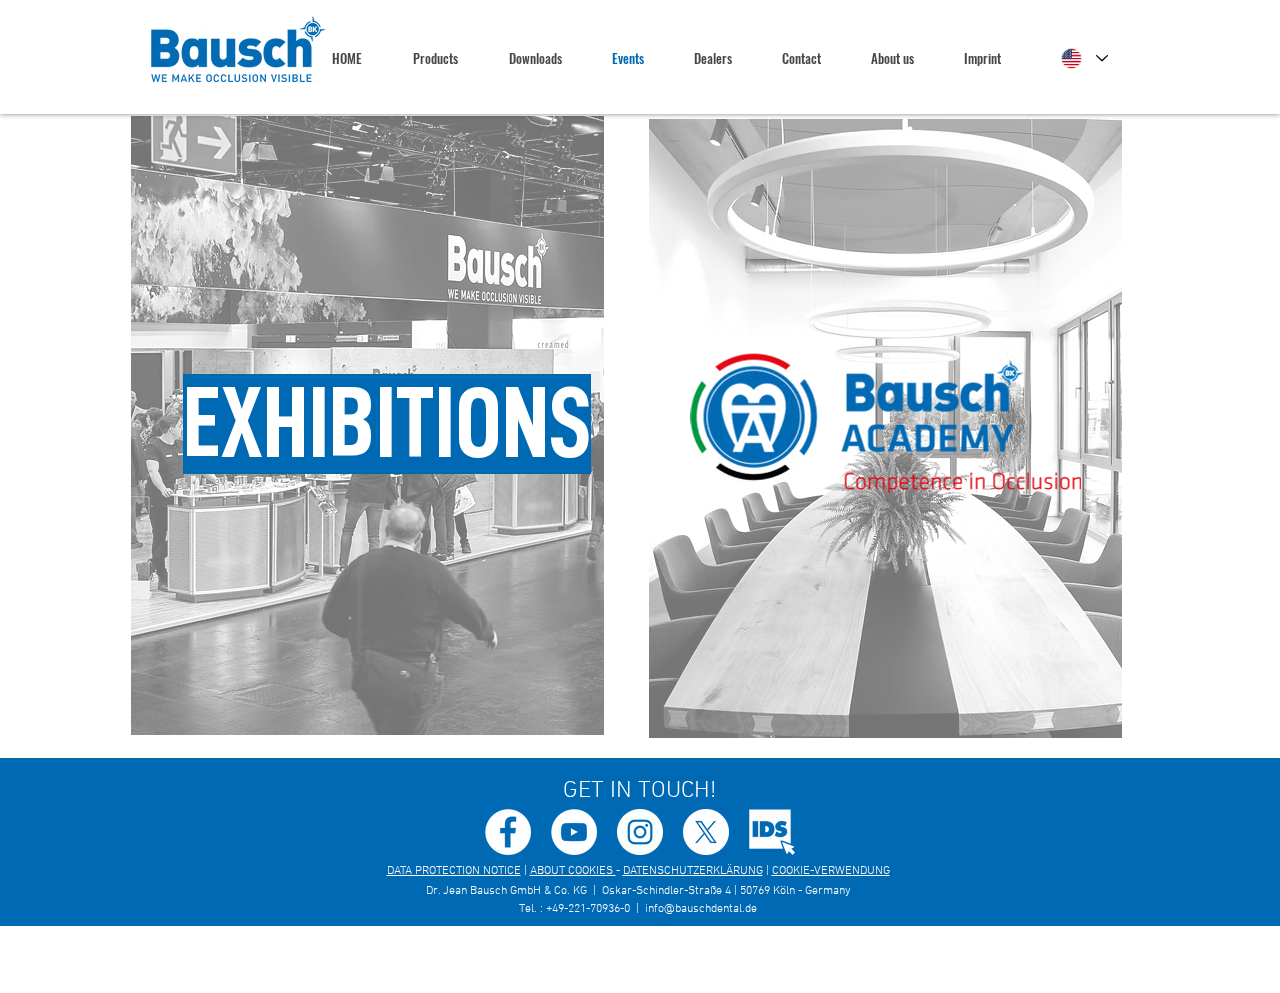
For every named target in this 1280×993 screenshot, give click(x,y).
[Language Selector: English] (1084, 58)
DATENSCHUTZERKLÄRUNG (693, 871)
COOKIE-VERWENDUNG (831, 871)
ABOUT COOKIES (573, 871)
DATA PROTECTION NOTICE (454, 871)
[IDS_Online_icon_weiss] (772, 832)
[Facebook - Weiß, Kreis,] (508, 832)
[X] (706, 832)
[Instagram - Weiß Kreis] (640, 832)
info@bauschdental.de (701, 909)
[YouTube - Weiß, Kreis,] (574, 832)
